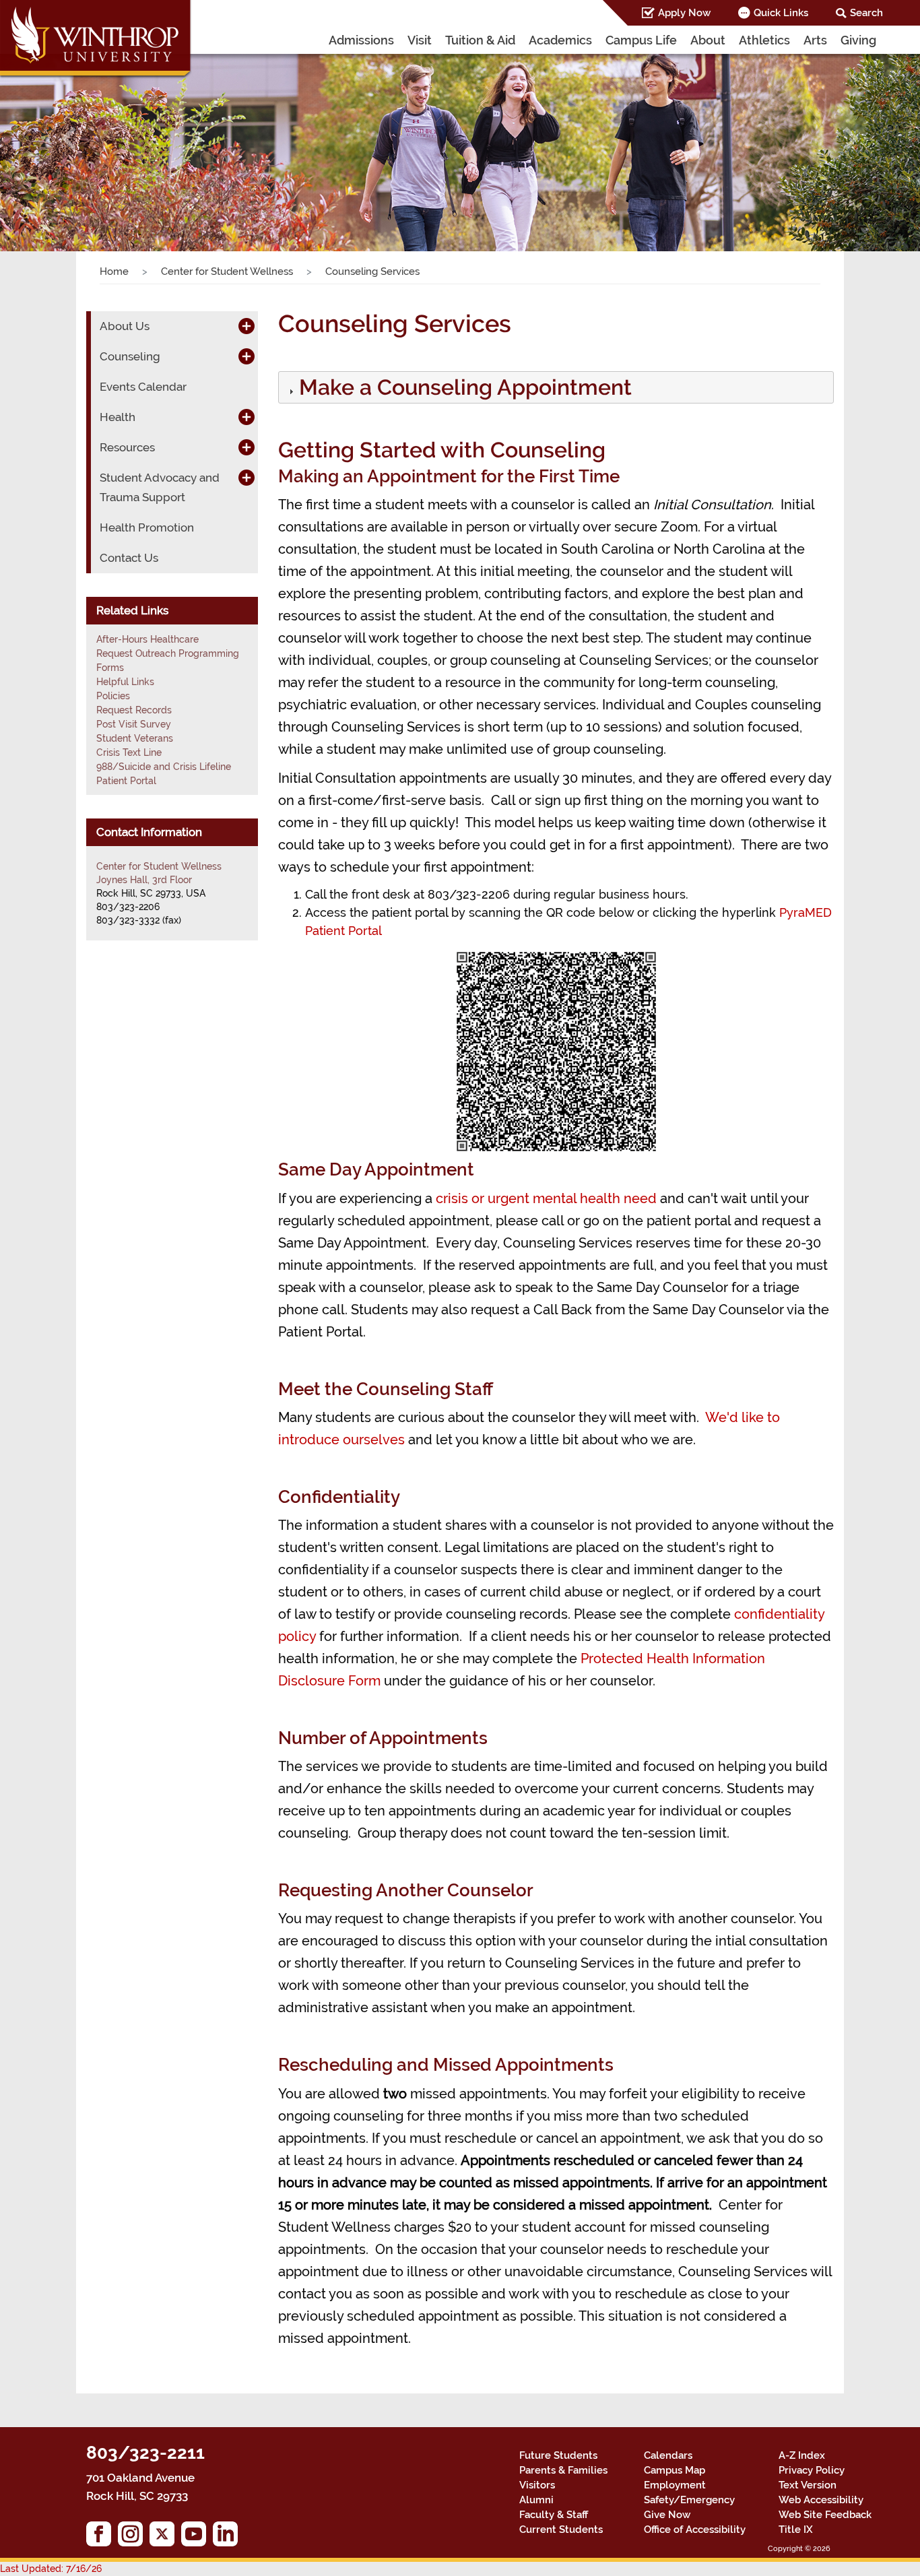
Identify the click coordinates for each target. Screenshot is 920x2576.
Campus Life (641, 40)
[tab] (556, 387)
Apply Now (684, 13)
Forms (110, 668)
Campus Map (675, 2470)
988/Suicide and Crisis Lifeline (164, 767)
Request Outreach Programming (168, 653)
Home (114, 271)
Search (866, 13)
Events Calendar (143, 387)
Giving (858, 40)
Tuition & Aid (480, 40)
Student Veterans (135, 738)
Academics (560, 40)
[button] (69, 138)
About (708, 40)
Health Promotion (147, 527)
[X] (165, 2537)
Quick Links (781, 13)
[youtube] (197, 2537)
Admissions (361, 40)
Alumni (536, 2500)
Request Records (134, 710)
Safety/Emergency (689, 2500)
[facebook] (102, 2537)
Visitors (537, 2485)
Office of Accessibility (695, 2530)
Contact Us (129, 558)
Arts (815, 40)
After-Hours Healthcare (147, 639)
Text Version (808, 2485)
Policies (113, 696)
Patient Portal (126, 781)
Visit (420, 40)
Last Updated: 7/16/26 (51, 2569)
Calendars (668, 2455)
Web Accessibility (821, 2500)
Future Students (558, 2455)
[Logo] (96, 40)
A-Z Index (802, 2455)
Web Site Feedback (825, 2515)
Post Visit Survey (134, 724)
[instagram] (134, 2537)
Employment (675, 2485)
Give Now (667, 2515)
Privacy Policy (812, 2470)
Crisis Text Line (129, 752)
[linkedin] (229, 2537)
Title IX (796, 2530)
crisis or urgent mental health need (546, 1198)
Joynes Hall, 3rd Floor (144, 880)
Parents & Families (563, 2470)
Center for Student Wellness (227, 271)
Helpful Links (125, 682)
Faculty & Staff (554, 2515)
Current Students (561, 2530)
